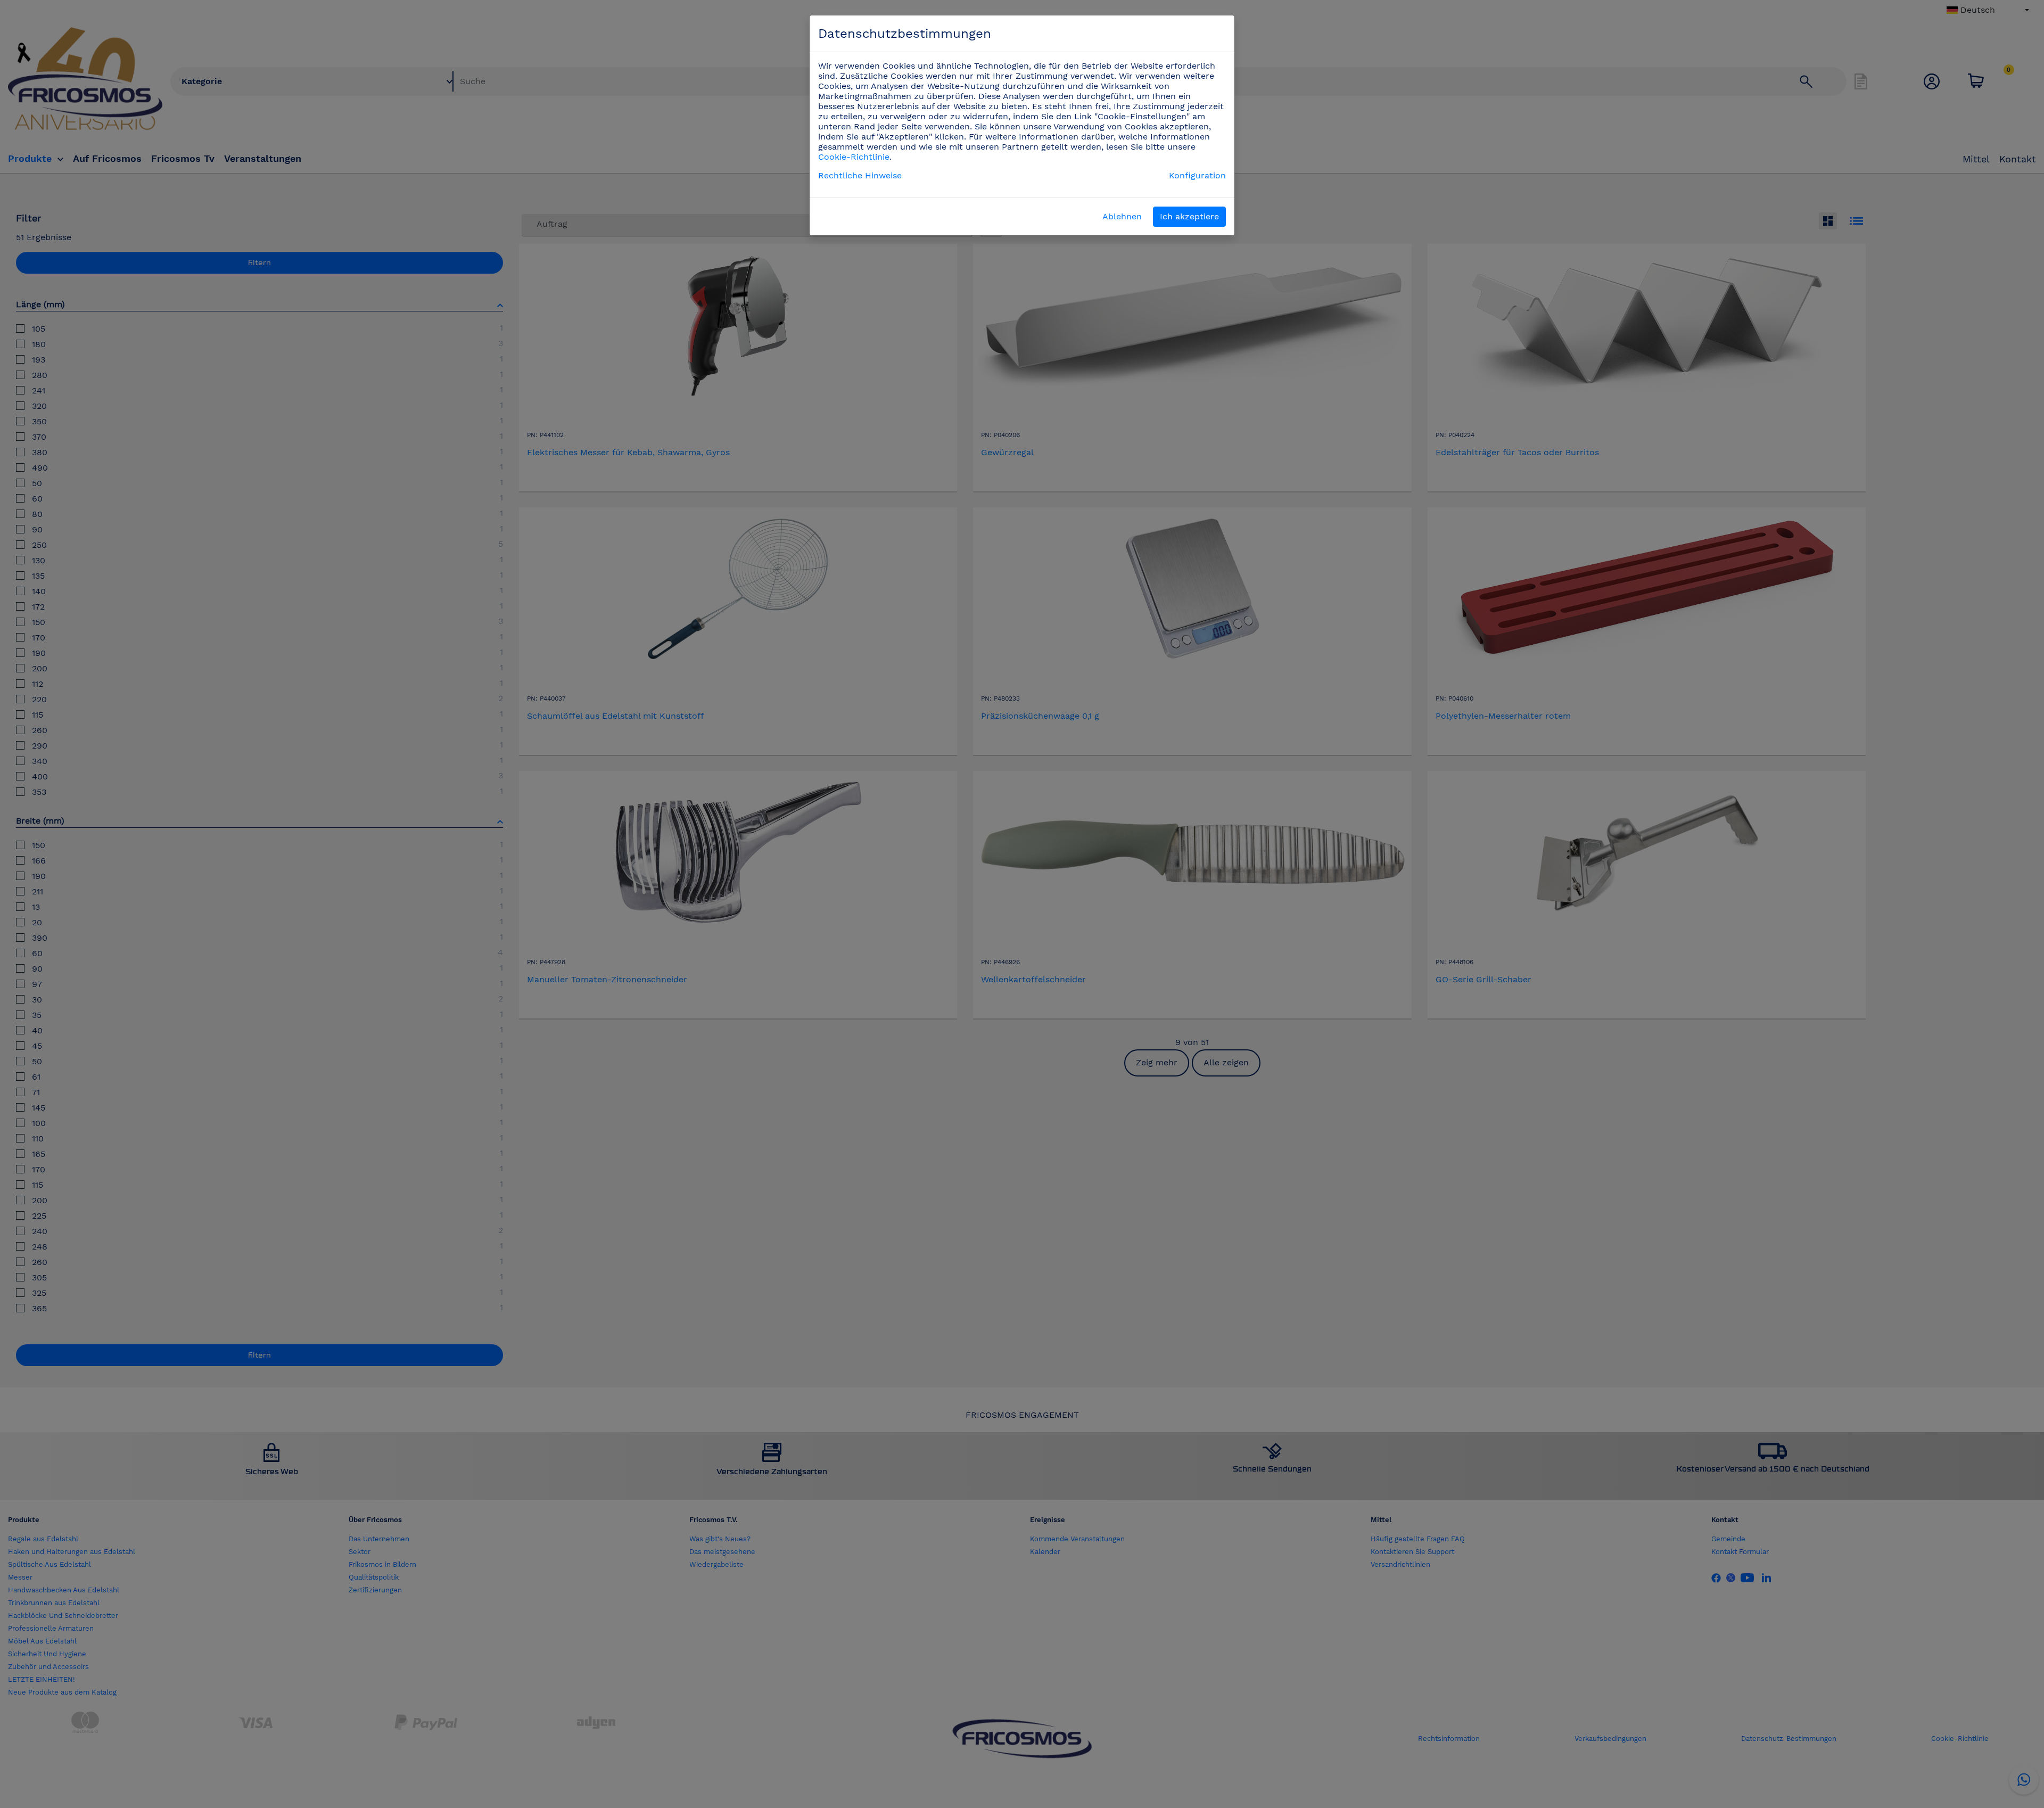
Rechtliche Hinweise (860, 175)
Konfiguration (1197, 175)
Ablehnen (1122, 216)
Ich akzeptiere (1189, 216)
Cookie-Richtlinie (854, 157)
